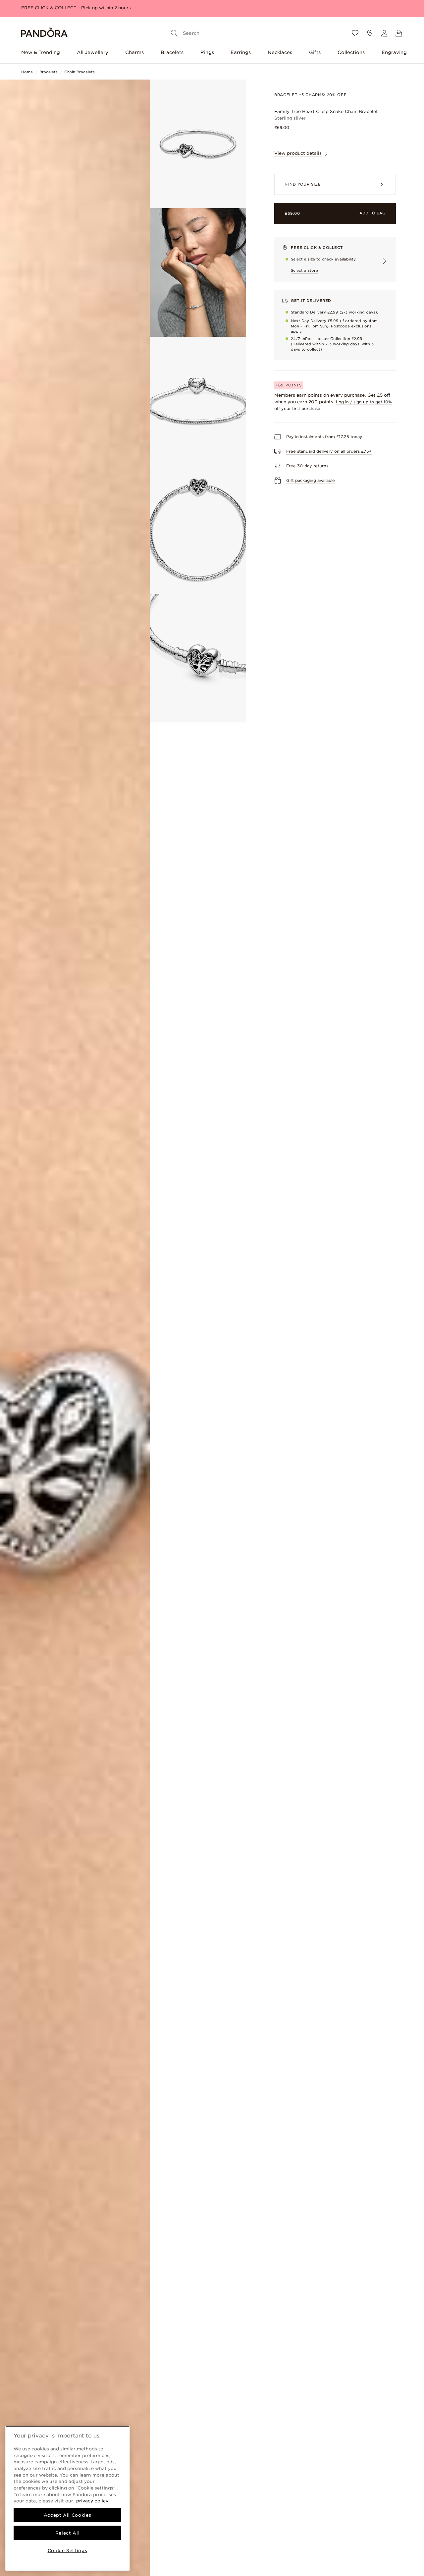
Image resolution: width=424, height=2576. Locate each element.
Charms (134, 52)
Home (27, 72)
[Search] (174, 33)
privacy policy (92, 2501)
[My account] (384, 33)
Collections (351, 52)
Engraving (394, 52)
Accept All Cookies (68, 2515)
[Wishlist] (355, 33)
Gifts (315, 52)
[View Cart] (399, 33)
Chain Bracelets (79, 72)
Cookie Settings (68, 2550)
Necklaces (280, 52)
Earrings (241, 52)
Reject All (68, 2533)
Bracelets (172, 52)
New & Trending (41, 52)
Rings (207, 52)
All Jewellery (93, 52)
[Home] (44, 33)
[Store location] (370, 33)
